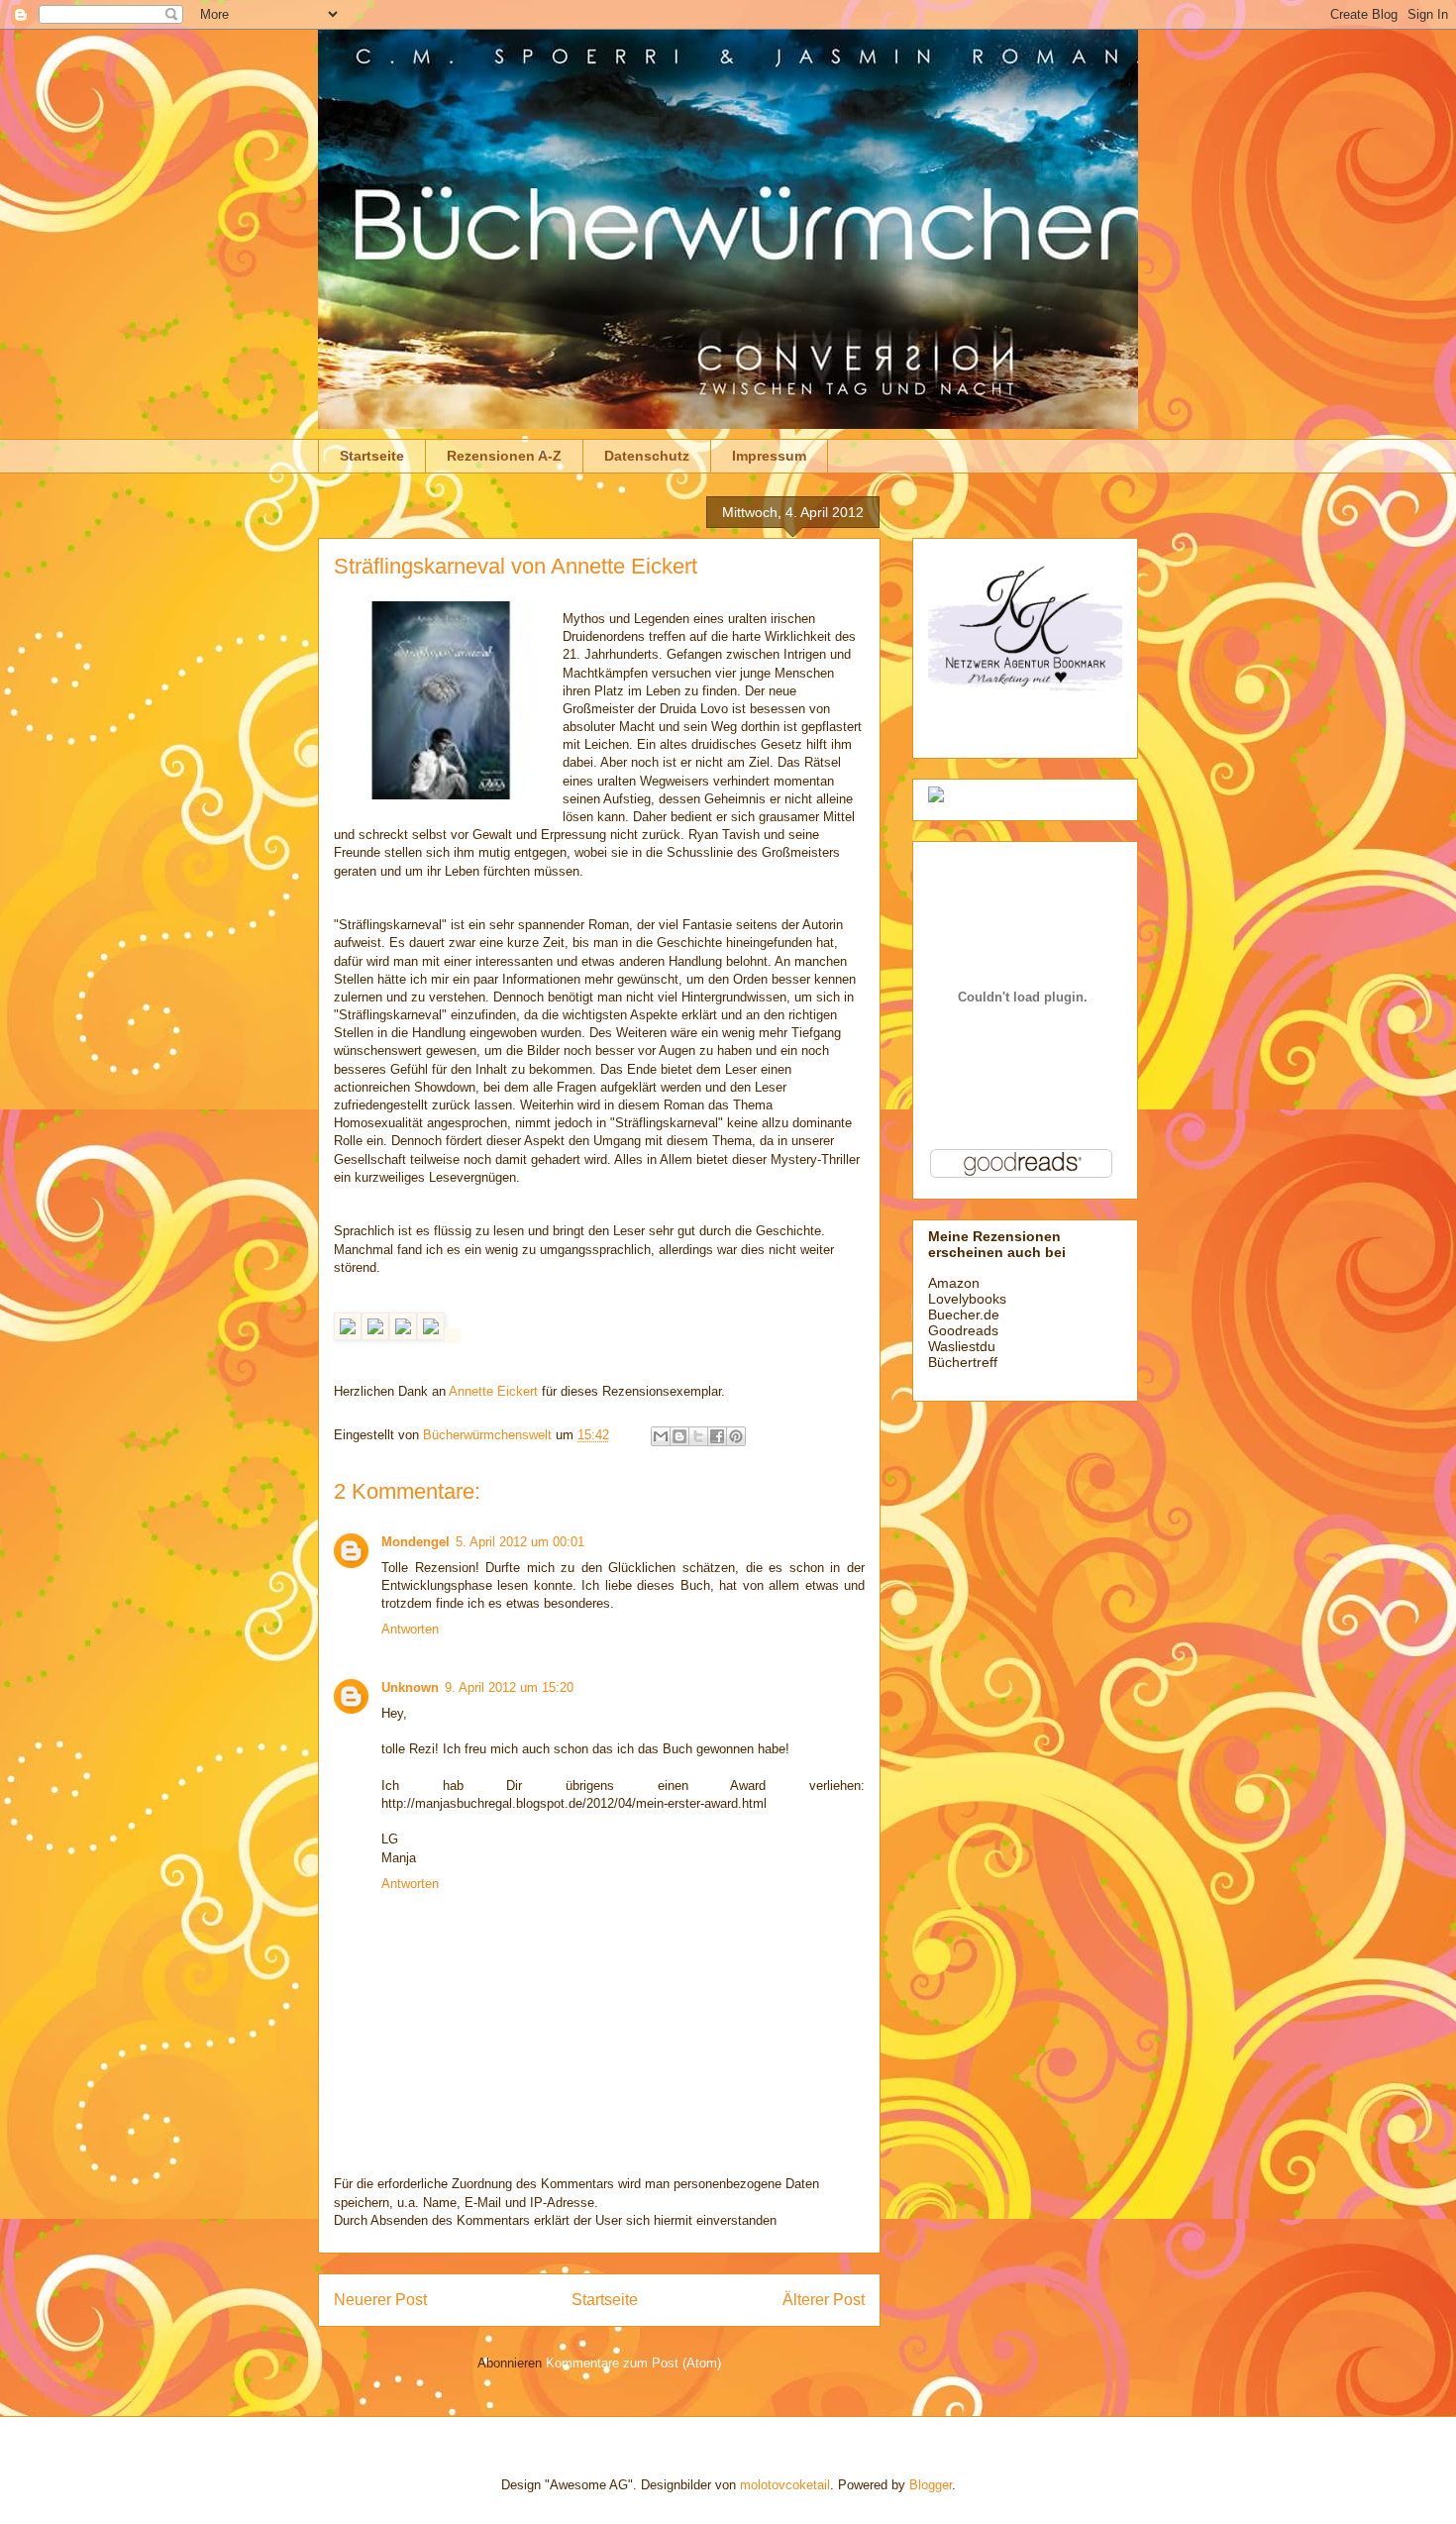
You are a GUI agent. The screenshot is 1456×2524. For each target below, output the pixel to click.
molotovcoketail (785, 2485)
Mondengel (416, 1542)
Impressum (769, 456)
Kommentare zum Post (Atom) (633, 2363)
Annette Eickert (493, 1391)
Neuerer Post (380, 2300)
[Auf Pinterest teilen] (736, 1436)
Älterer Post (824, 2300)
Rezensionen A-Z (504, 456)
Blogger (931, 2485)
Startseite (372, 456)
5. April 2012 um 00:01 (520, 1542)
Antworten (410, 1629)
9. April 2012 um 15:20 (509, 1687)
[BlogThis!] (679, 1436)
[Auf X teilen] (698, 1436)
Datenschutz (647, 456)
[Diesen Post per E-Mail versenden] (661, 1436)
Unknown (410, 1687)
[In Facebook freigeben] (717, 1436)
